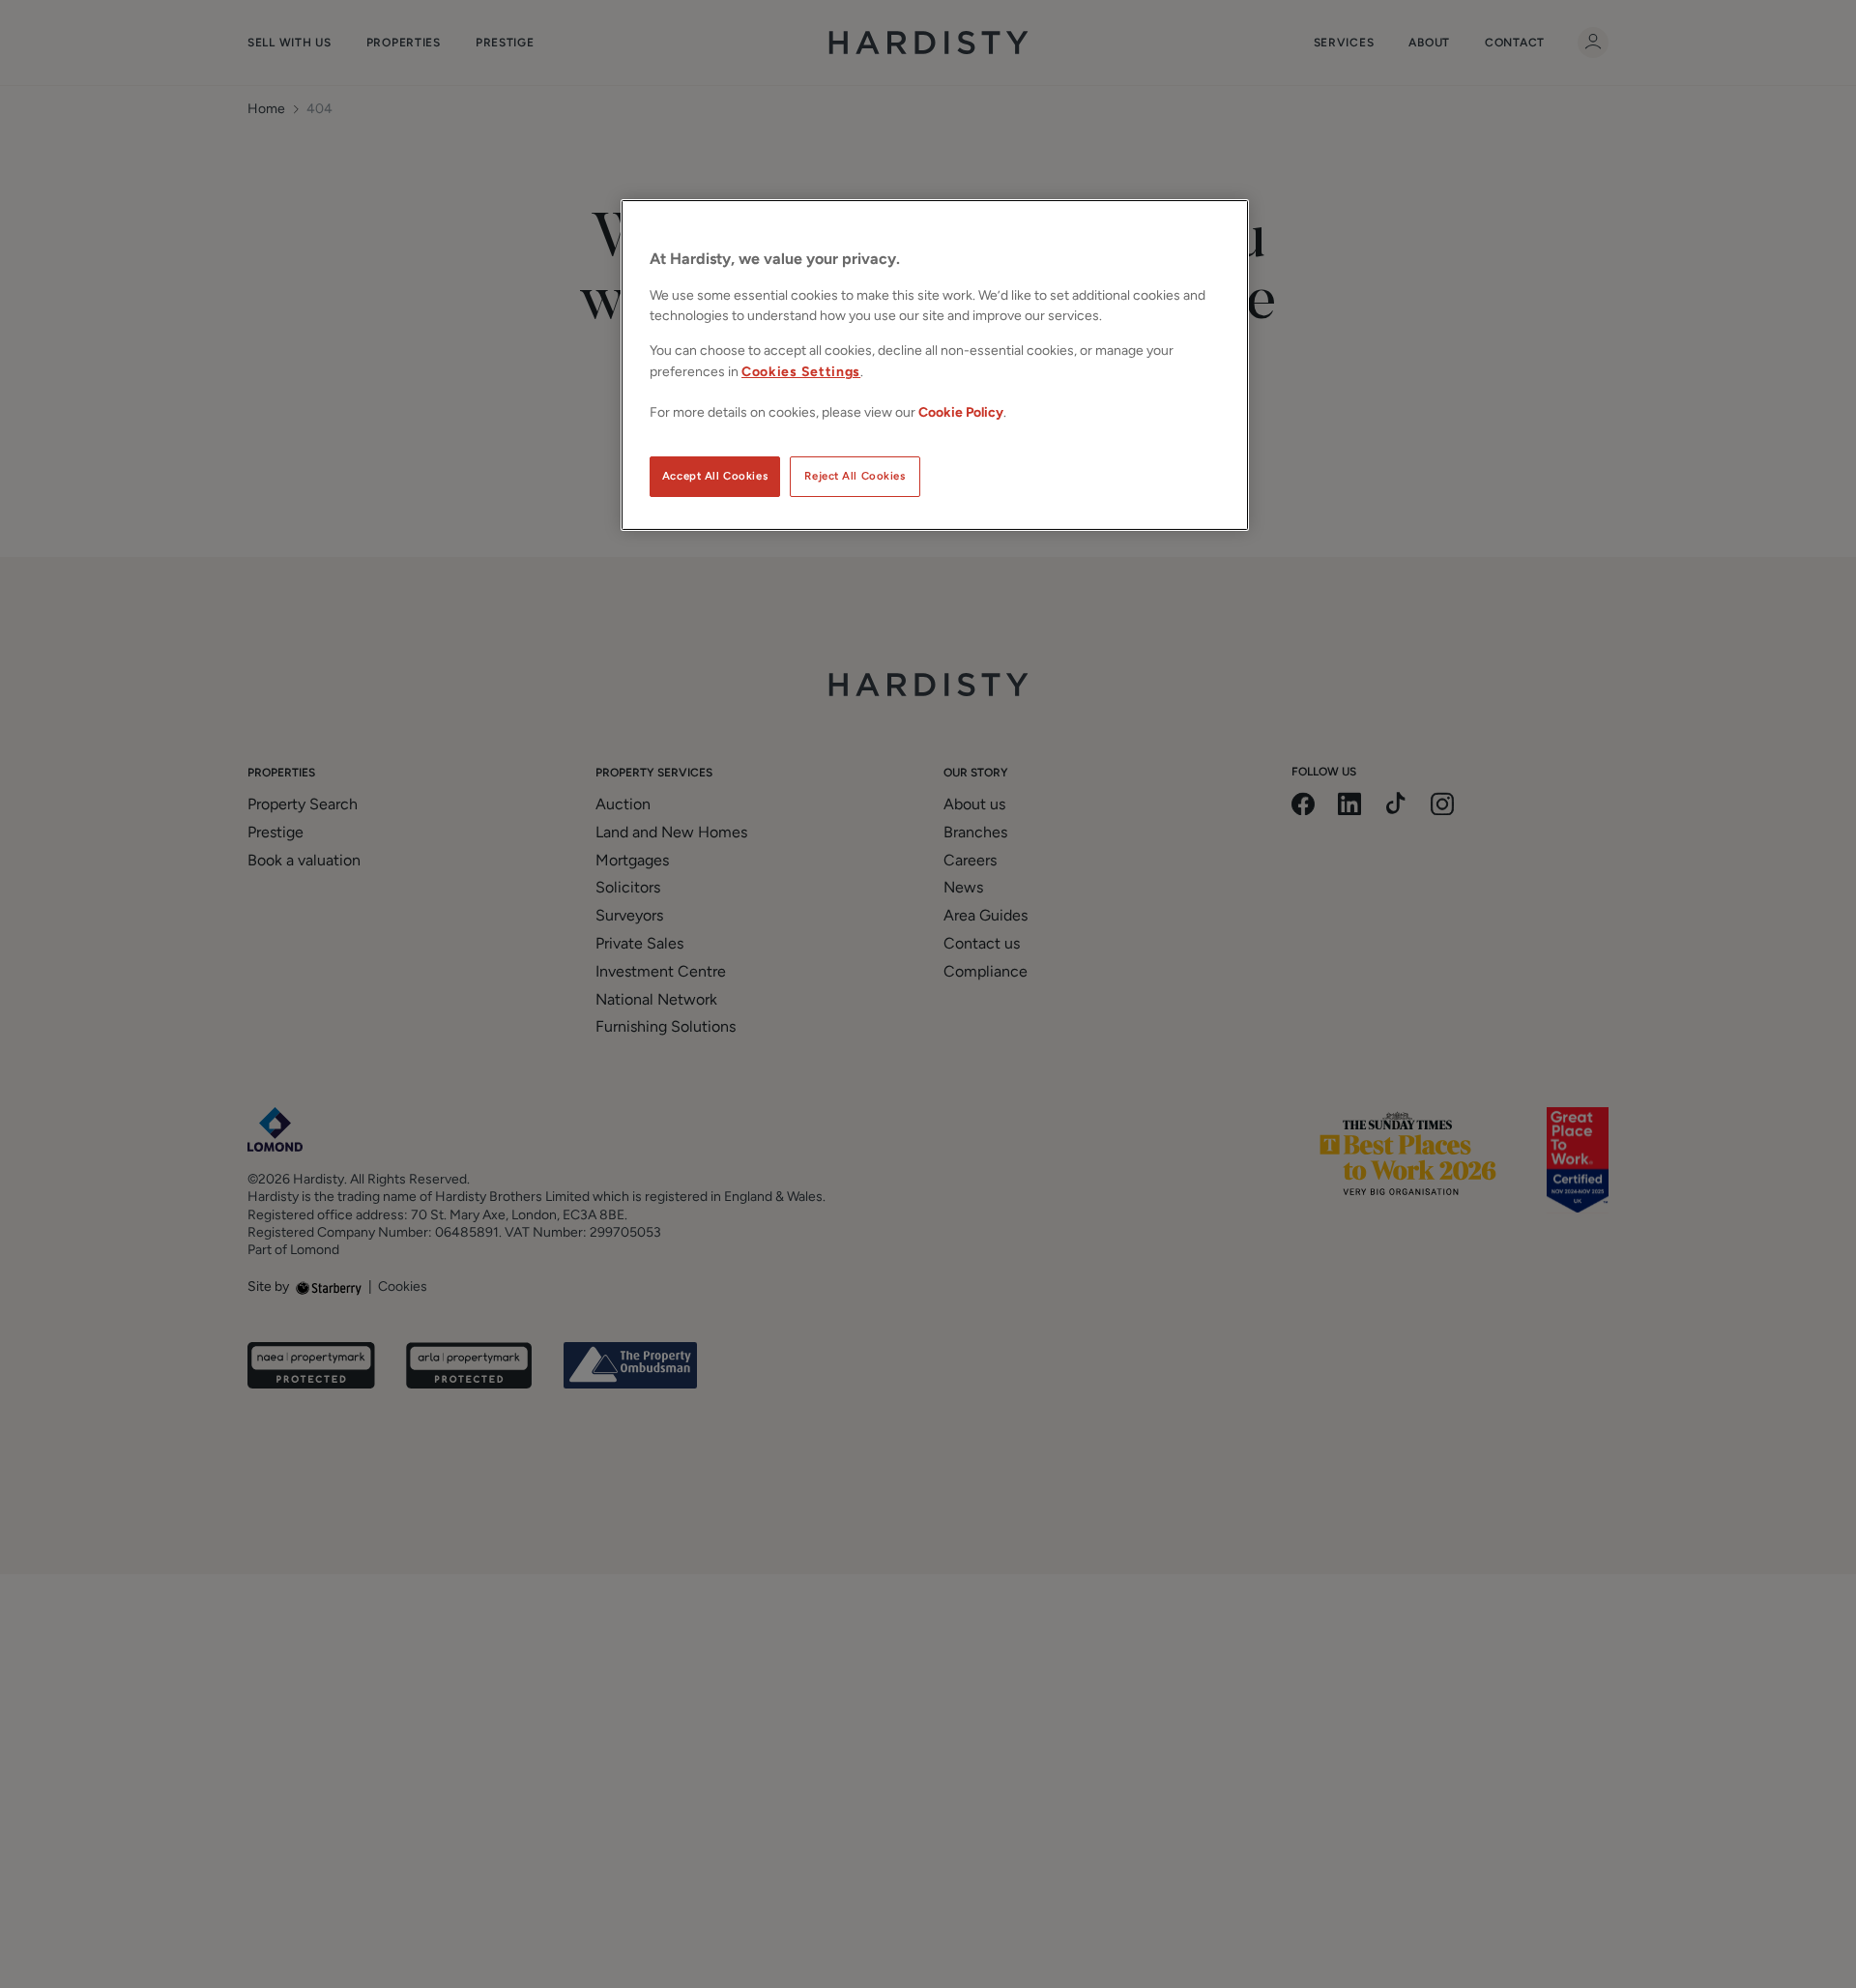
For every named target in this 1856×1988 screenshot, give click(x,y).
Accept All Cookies (715, 476)
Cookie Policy (961, 412)
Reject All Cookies (855, 476)
